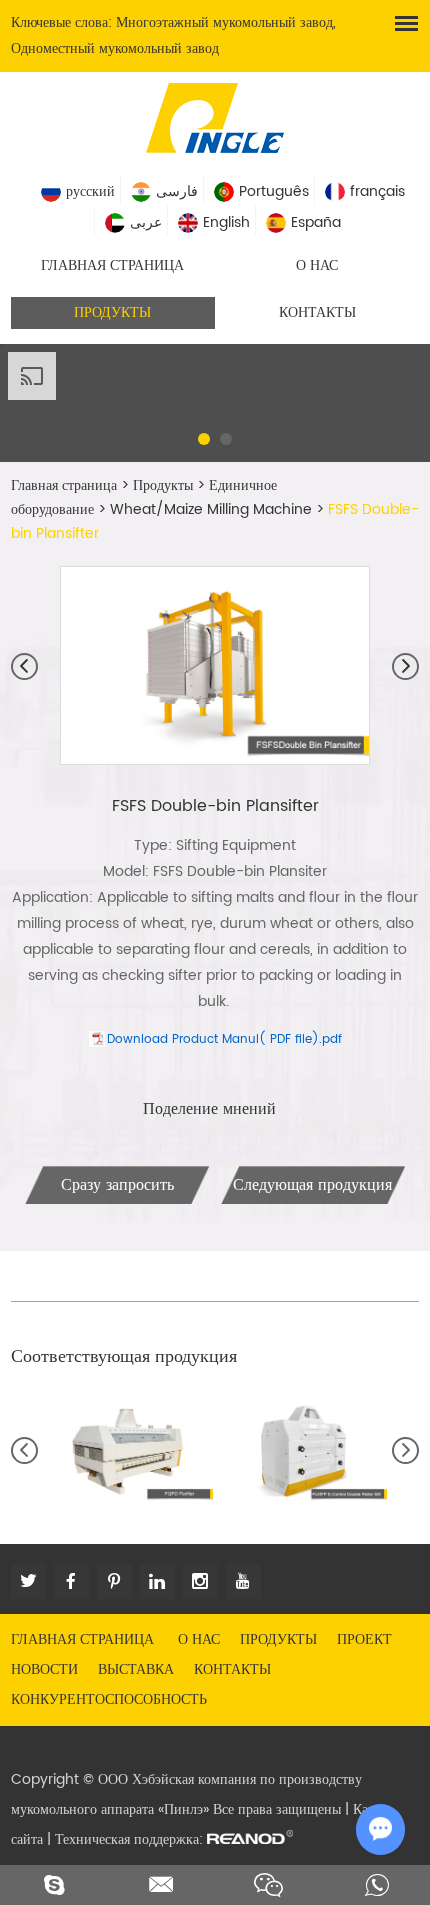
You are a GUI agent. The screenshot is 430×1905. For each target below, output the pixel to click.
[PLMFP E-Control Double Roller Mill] (301, 1451)
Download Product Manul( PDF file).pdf (224, 1039)
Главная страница (112, 265)
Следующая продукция (312, 1185)
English (226, 222)
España (316, 222)
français (377, 191)
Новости (44, 1669)
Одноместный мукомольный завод (115, 48)
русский (90, 191)
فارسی (177, 191)
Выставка (136, 1669)
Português (274, 191)
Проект (364, 1639)
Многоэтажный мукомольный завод (224, 22)
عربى (146, 222)
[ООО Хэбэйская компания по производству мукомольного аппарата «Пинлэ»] (215, 116)
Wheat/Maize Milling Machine (211, 509)
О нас (317, 265)
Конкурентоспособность (109, 1699)
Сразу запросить (117, 1185)
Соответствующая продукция (124, 1356)
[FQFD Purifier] (127, 1451)
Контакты (317, 312)
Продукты (112, 312)
